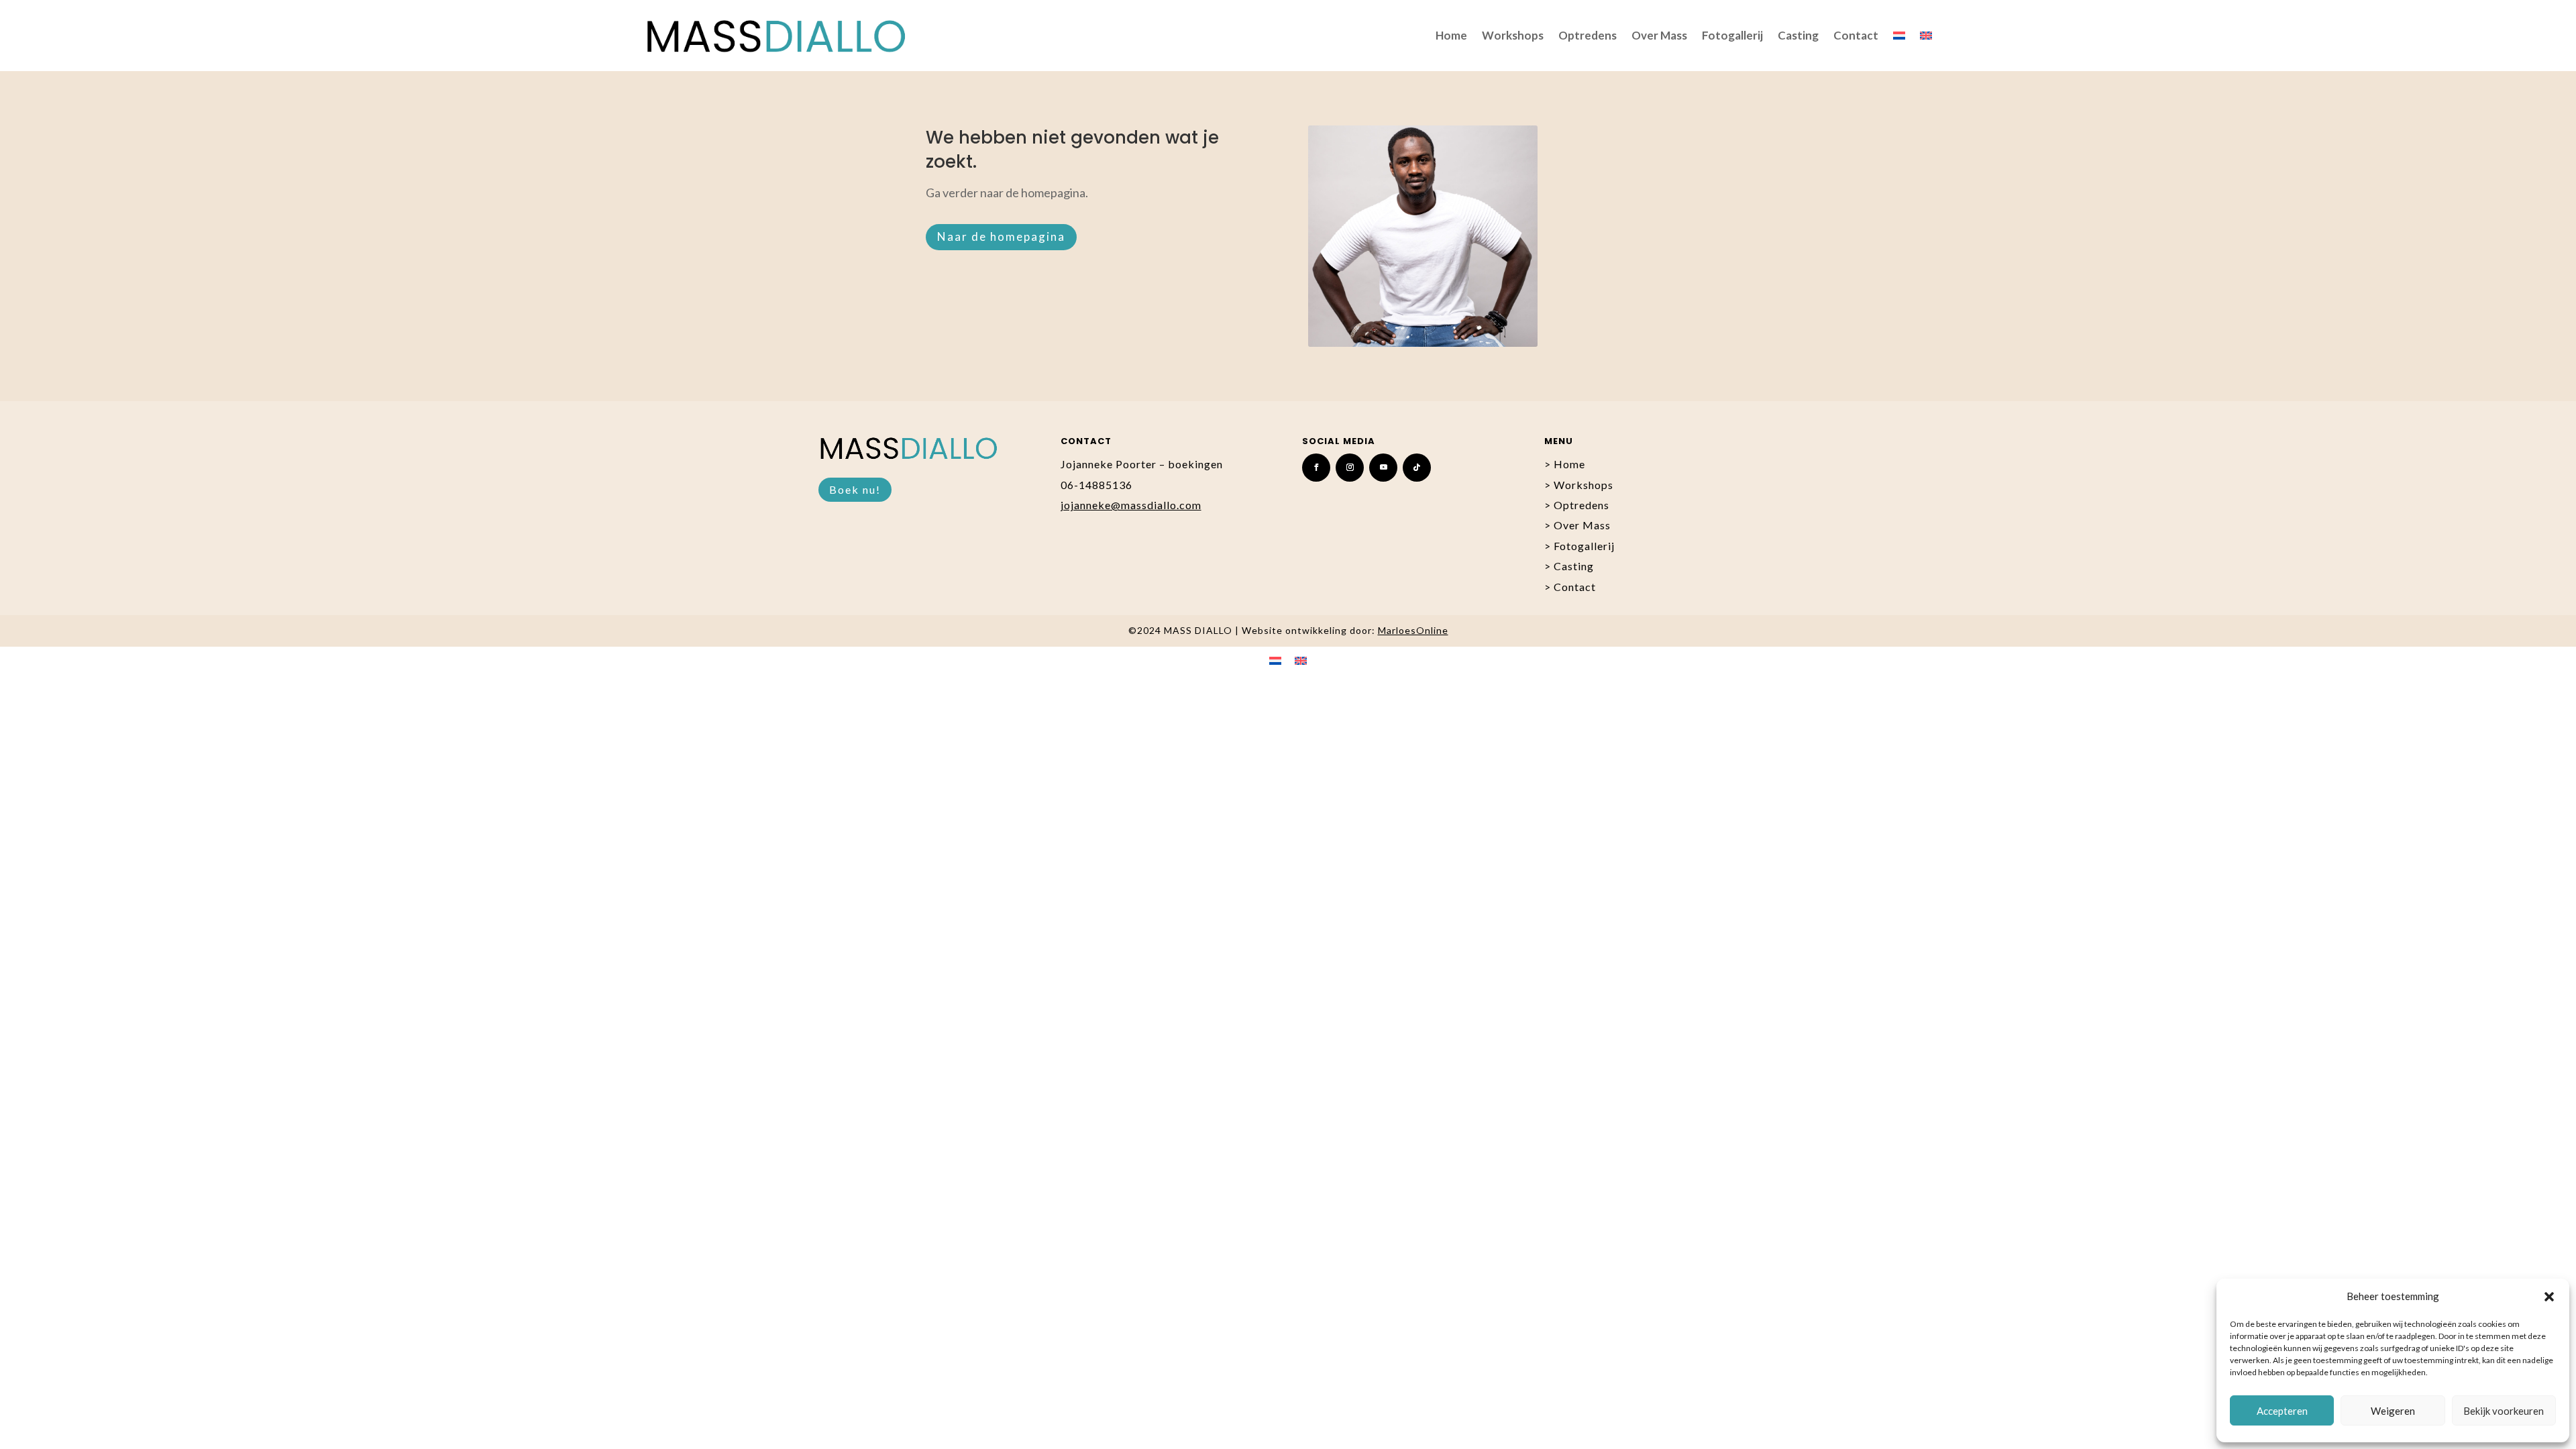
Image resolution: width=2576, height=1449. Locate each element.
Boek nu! (855, 489)
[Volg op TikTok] (1417, 468)
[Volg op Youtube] (1383, 468)
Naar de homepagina (1001, 236)
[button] (2549, 1297)
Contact (1856, 35)
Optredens (1588, 35)
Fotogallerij (1732, 35)
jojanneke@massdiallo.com (1131, 505)
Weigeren (2393, 1411)
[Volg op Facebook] (1316, 468)
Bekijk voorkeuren (2504, 1411)
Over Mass (1659, 35)
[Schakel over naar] (1899, 36)
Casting (1798, 35)
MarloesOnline (1413, 630)
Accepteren (2282, 1411)
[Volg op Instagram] (1350, 468)
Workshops (1513, 35)
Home (1451, 35)
